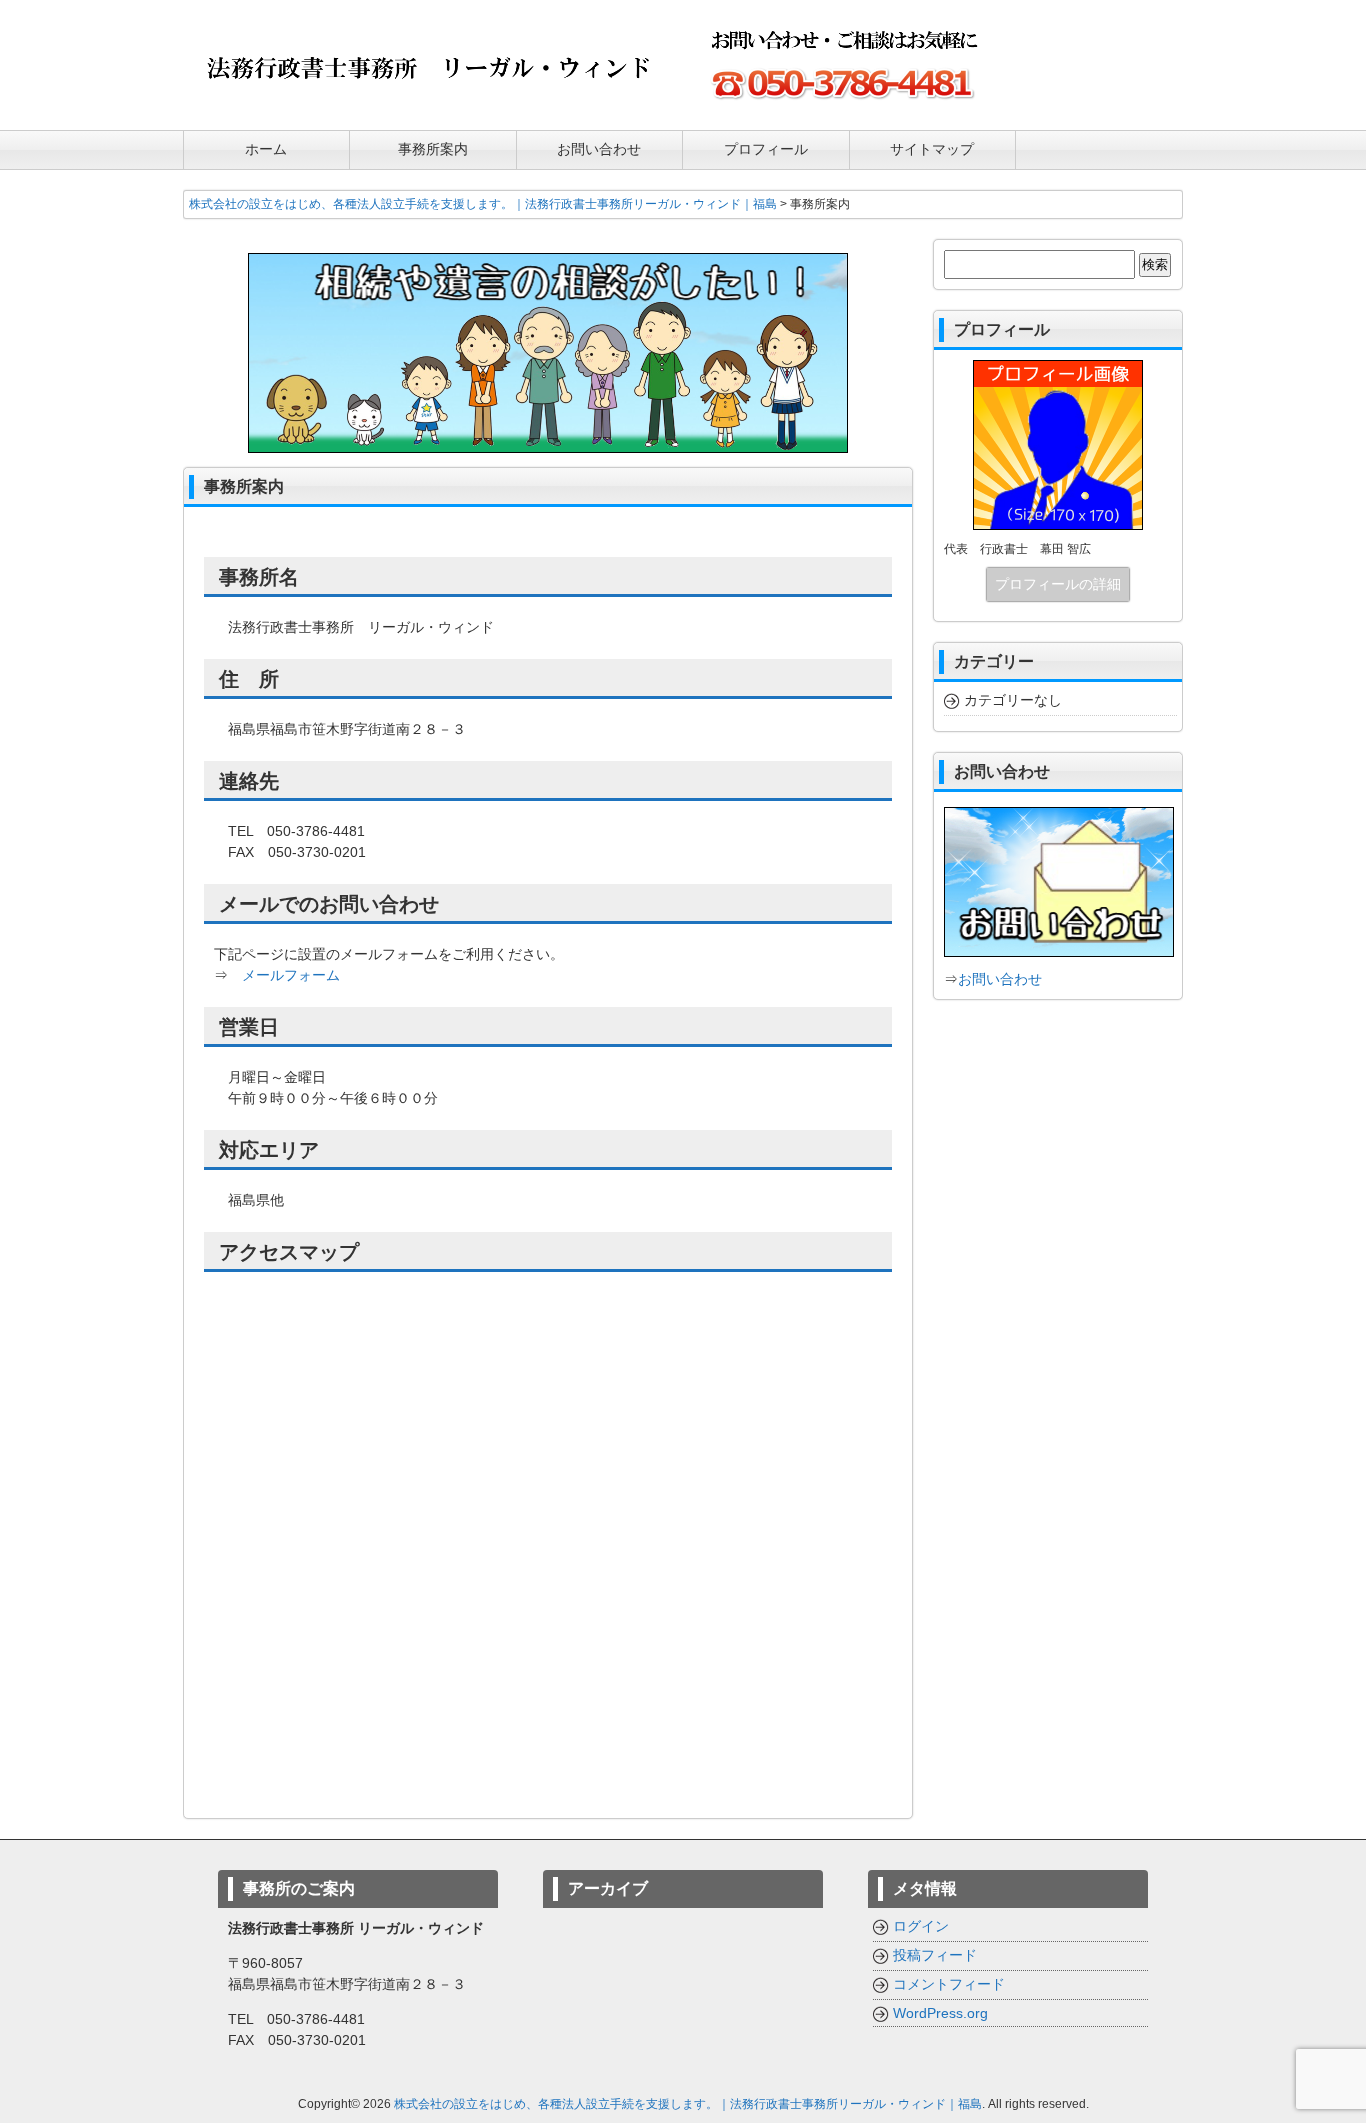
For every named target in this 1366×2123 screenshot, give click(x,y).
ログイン (921, 1926)
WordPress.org (940, 2013)
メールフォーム (291, 975)
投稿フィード (935, 1955)
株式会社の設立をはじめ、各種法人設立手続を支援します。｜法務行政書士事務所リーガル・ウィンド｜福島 (688, 2104)
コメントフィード (949, 1984)
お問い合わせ (1000, 979)
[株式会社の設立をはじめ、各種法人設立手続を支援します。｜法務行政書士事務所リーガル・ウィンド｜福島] (428, 102)
